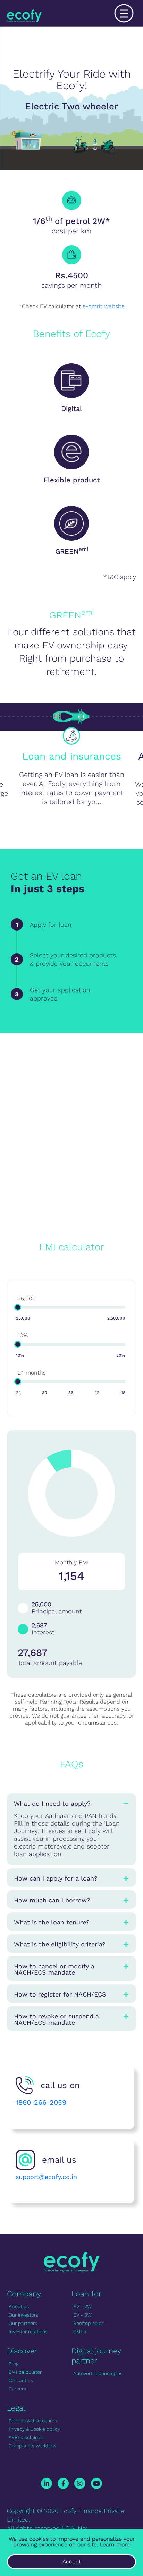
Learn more (115, 2544)
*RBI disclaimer (26, 2437)
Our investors (23, 2315)
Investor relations (28, 2332)
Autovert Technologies (98, 2373)
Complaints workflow (32, 2446)
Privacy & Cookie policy (34, 2429)
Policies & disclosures (33, 2421)
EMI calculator (25, 2372)
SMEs (80, 2332)
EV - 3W (82, 2315)
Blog (14, 2364)
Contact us (21, 2380)
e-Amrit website (104, 306)
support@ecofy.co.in (46, 2177)
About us (19, 2306)
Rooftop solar (88, 2323)
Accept (72, 2562)
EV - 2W (82, 2306)
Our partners (23, 2323)
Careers (17, 2389)
